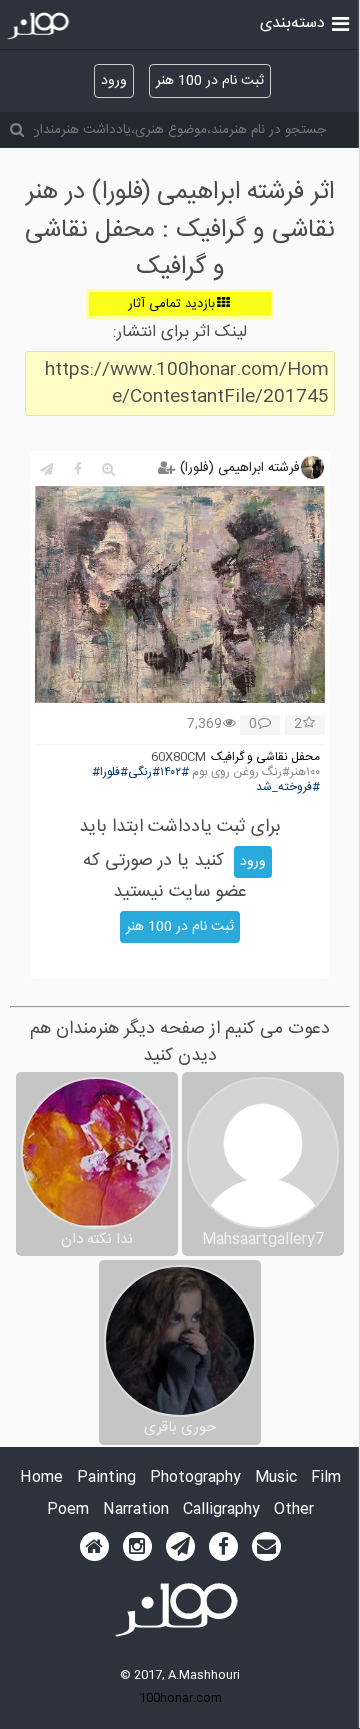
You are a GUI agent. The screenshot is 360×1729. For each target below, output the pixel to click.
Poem (68, 1510)
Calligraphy (221, 1510)
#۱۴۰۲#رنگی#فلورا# (140, 772)
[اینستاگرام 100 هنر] (137, 1547)
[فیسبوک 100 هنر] (223, 1547)
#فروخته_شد (288, 787)
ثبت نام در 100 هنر (210, 81)
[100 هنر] (40, 26)
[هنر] (340, 22)
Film (326, 1478)
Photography (195, 1478)
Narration (136, 1510)
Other (294, 1510)
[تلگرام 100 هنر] (180, 1547)
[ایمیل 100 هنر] (266, 1547)
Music (276, 1478)
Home (41, 1478)
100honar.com (180, 1698)
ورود (114, 81)
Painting (106, 1478)
